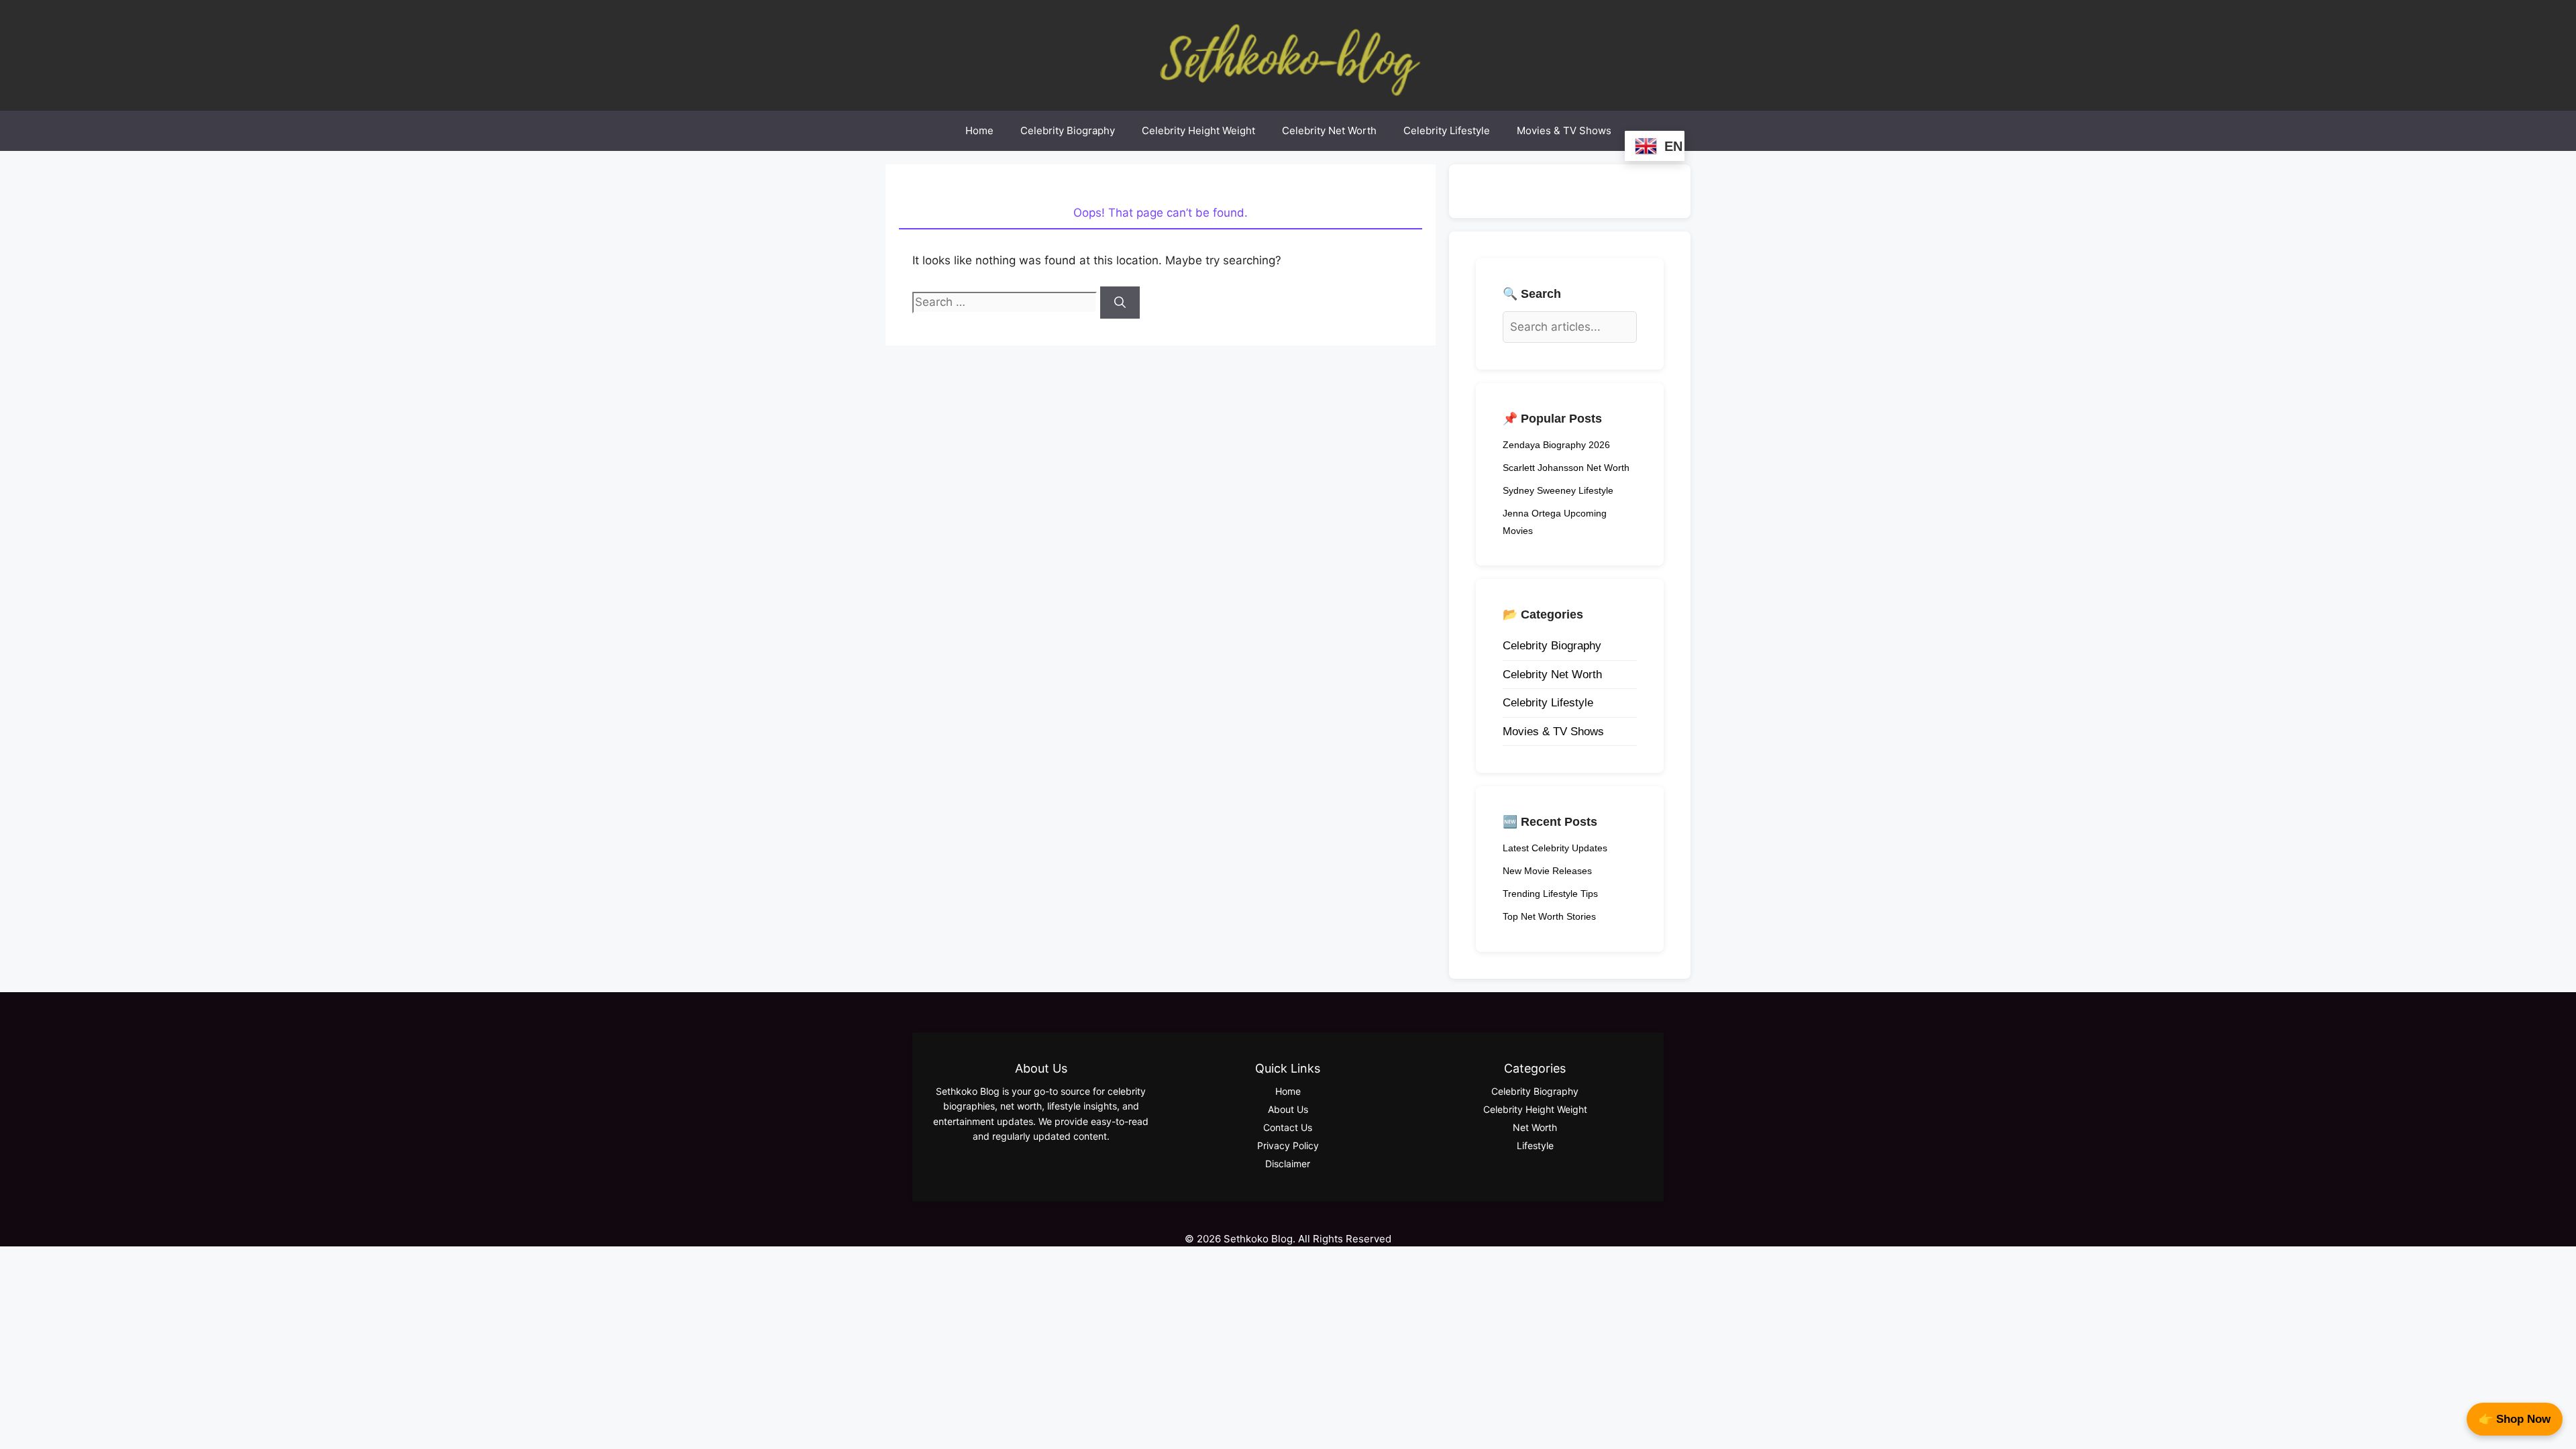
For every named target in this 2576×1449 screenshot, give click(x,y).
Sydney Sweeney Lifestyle (1558, 490)
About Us (1288, 1109)
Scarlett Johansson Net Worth (1566, 468)
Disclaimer (1288, 1164)
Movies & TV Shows (1564, 130)
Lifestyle (1535, 1145)
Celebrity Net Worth (1329, 130)
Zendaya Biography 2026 (1556, 445)
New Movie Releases (1547, 871)
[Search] (1120, 303)
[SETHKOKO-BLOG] (1288, 54)
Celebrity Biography (1068, 130)
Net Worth (1535, 1127)
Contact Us (1288, 1127)
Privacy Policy (1288, 1145)
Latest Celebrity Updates (1555, 848)
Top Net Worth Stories (1549, 916)
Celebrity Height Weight (1198, 130)
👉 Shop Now (2515, 1419)
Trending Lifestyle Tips (1550, 894)
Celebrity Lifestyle (1447, 130)
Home (979, 130)
